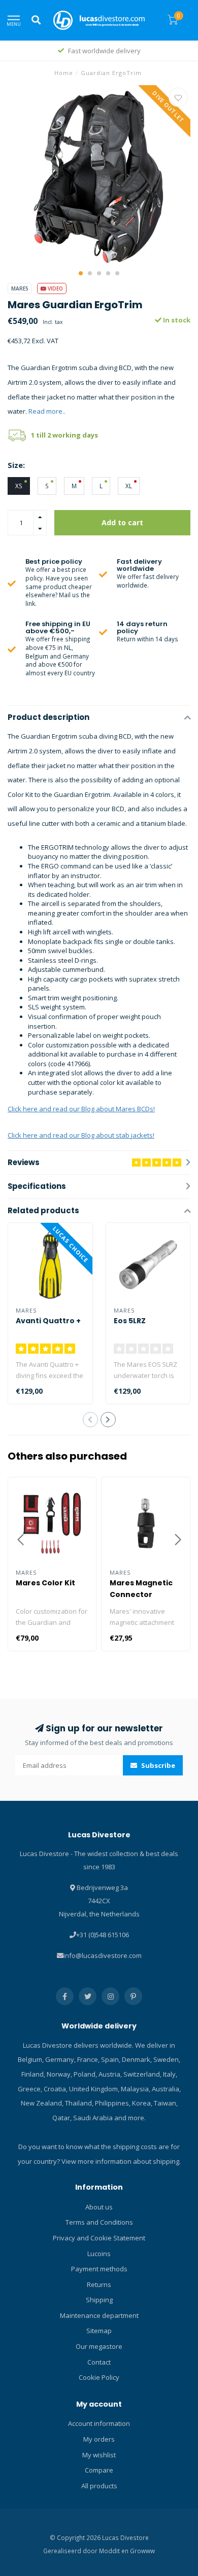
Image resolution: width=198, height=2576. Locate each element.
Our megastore (99, 2346)
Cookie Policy (99, 2377)
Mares (20, 288)
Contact (99, 2362)
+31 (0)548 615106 (103, 1935)
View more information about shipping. (121, 2161)
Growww (142, 2551)
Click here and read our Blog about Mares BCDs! (81, 1109)
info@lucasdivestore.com (103, 1955)
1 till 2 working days (64, 435)
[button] (81, 273)
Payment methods (99, 2269)
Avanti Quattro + (48, 1321)
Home (64, 73)
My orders (99, 2439)
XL (129, 486)
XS (19, 486)
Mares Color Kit (45, 1583)
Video (55, 288)
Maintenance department (99, 2315)
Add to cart (122, 522)
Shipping (99, 2300)
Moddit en (114, 2551)
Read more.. (47, 411)
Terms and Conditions (99, 2222)
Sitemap (99, 2331)
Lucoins (99, 2254)
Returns (99, 2284)
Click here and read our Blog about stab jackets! (81, 1135)
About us (99, 2207)
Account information (99, 2423)
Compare (99, 2470)
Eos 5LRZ (130, 1321)
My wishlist (99, 2455)
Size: (16, 465)
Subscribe (157, 1765)
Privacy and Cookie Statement (99, 2238)
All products (99, 2486)
